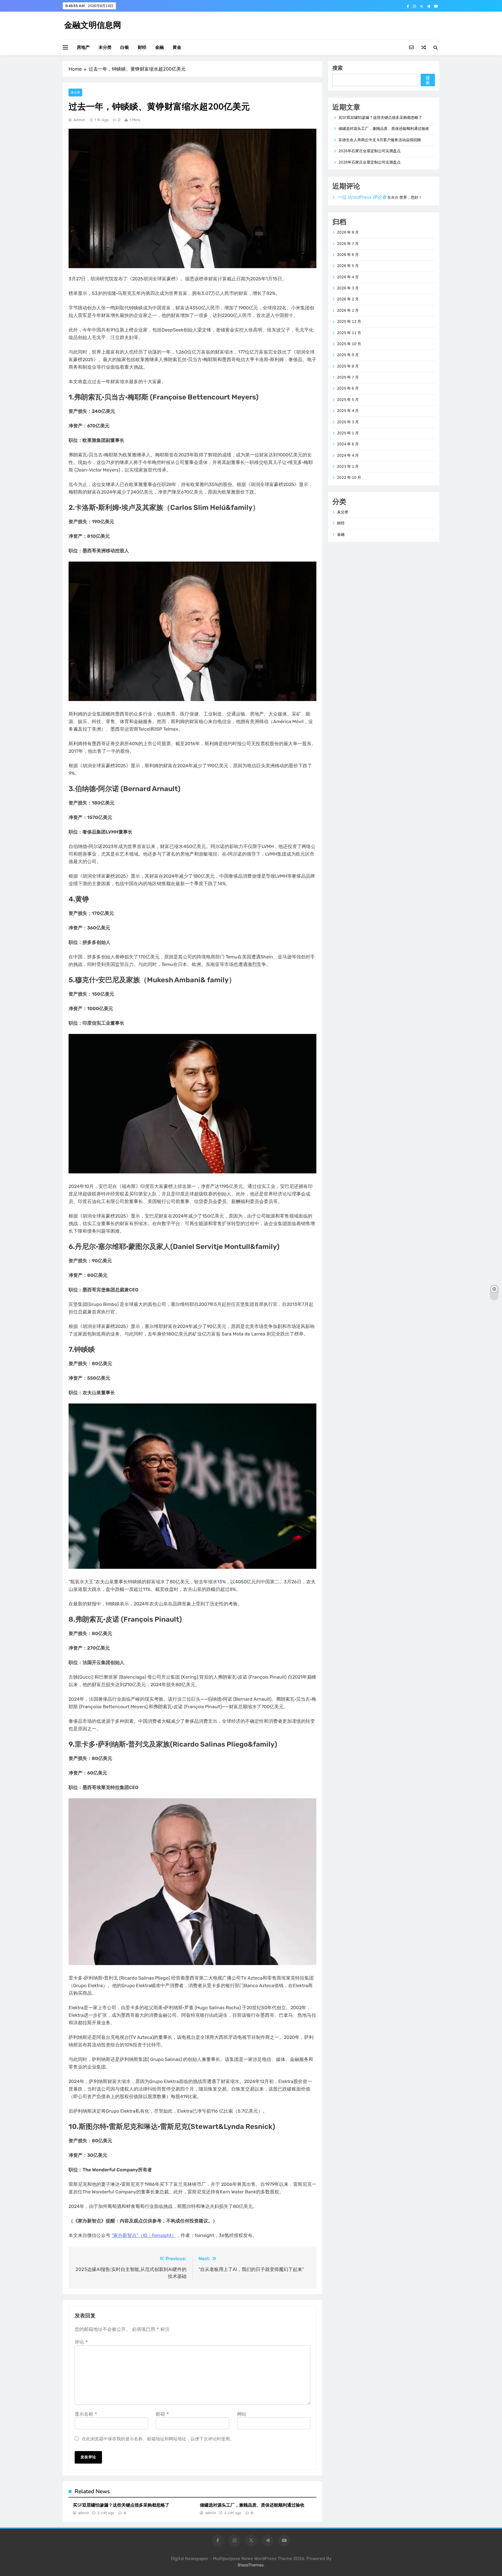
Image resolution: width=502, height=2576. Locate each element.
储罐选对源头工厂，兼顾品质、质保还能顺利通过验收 (252, 2505)
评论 (81, 2342)
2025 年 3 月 (348, 422)
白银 (125, 47)
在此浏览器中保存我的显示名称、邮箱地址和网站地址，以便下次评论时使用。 (158, 2439)
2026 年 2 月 (348, 299)
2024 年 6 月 (348, 444)
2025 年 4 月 (348, 411)
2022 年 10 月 (349, 478)
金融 (159, 47)
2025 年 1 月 (348, 433)
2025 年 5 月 (348, 400)
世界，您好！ (411, 198)
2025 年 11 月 (349, 333)
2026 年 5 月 (348, 266)
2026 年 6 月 (348, 255)
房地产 (83, 47)
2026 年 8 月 (348, 232)
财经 (142, 47)
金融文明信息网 (93, 25)
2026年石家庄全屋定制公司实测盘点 (370, 151)
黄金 (177, 47)
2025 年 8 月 (348, 366)
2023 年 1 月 (348, 467)
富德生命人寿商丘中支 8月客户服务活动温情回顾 (380, 140)
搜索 (338, 68)
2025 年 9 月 (348, 355)
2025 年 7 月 (348, 377)
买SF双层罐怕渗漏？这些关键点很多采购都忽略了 (121, 2505)
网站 (242, 2414)
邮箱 (162, 2414)
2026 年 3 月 (348, 288)
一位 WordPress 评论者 (362, 197)
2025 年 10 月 (349, 344)
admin (79, 120)
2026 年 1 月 (348, 311)
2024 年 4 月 (348, 456)
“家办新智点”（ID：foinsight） (144, 2235)
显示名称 (86, 2414)
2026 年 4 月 (348, 277)
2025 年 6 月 (348, 388)
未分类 (105, 47)
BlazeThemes (251, 2565)
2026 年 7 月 (348, 244)
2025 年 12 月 (349, 322)
